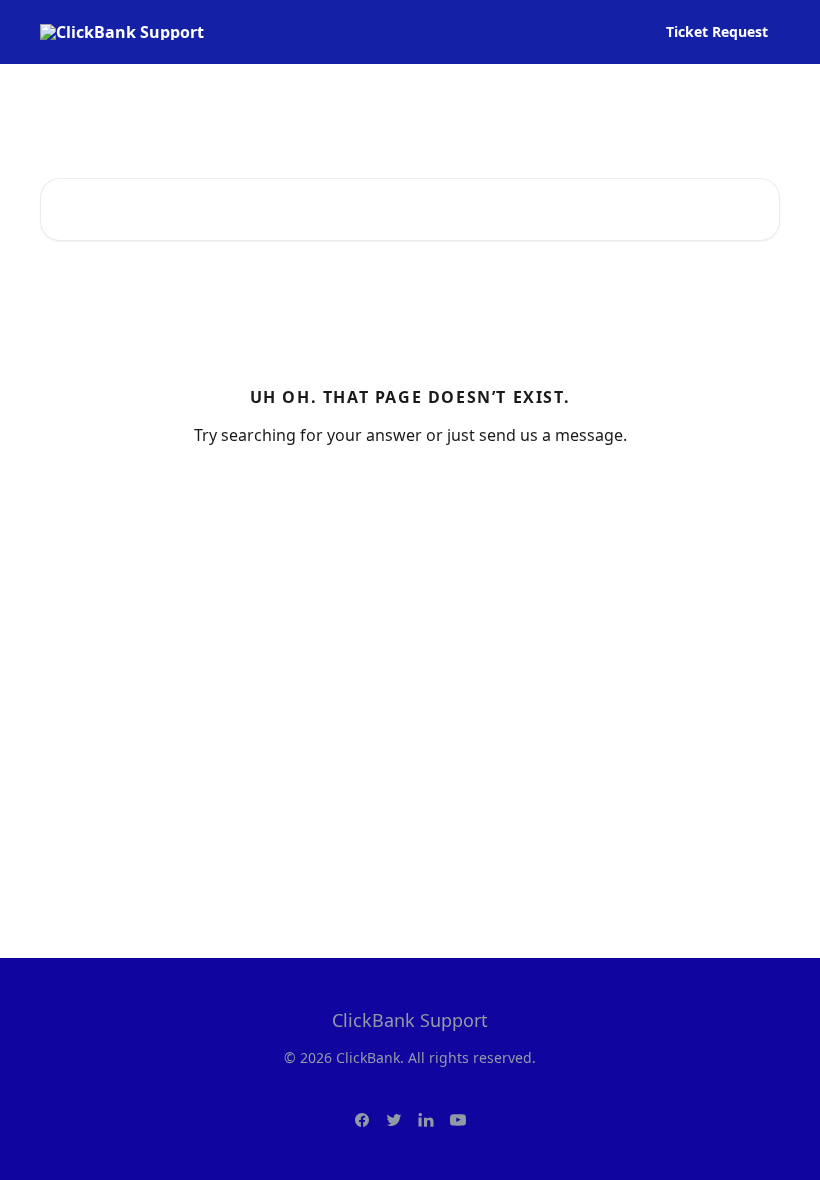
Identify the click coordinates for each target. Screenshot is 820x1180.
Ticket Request (717, 32)
